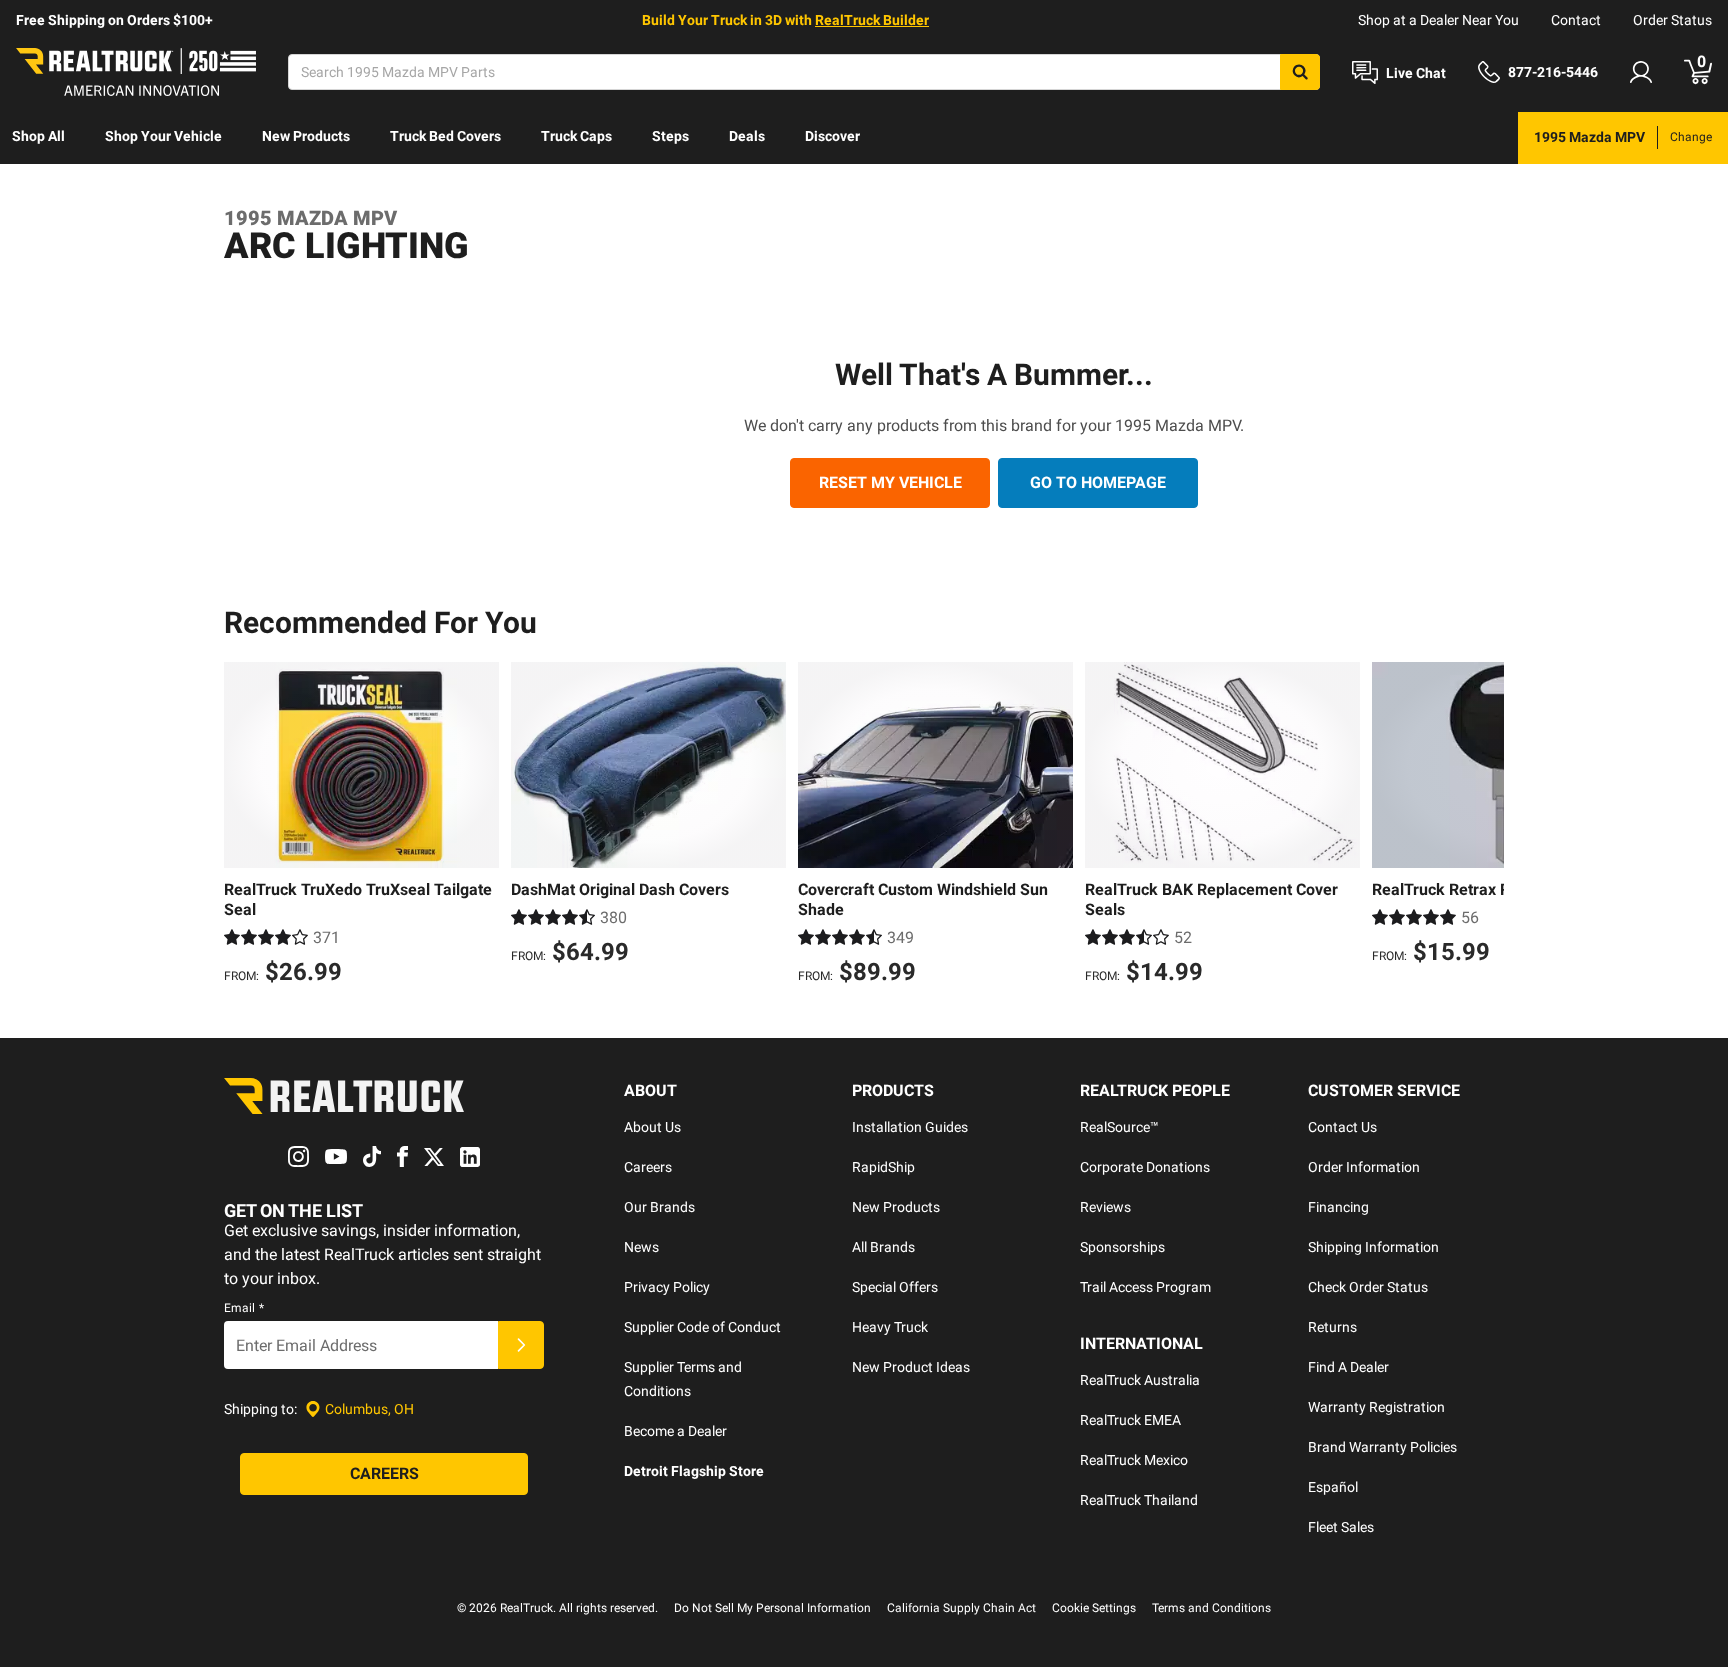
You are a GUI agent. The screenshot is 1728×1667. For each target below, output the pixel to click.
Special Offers (895, 1287)
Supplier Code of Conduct (702, 1327)
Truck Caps (576, 136)
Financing (1338, 1207)
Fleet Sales (1341, 1527)
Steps (670, 136)
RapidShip (883, 1167)
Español (1333, 1487)
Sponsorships (1122, 1247)
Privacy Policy (667, 1287)
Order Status (1672, 20)
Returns (1332, 1327)
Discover (832, 136)
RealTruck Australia (1140, 1380)
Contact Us (1342, 1127)
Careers (648, 1167)
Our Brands (659, 1207)
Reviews (1105, 1207)
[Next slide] (1484, 826)
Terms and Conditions (1211, 1608)
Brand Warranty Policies (1382, 1447)
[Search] (1300, 72)
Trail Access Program (1145, 1287)
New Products (306, 136)
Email (244, 1308)
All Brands (883, 1247)
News (641, 1247)
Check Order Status (1368, 1287)
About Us (652, 1127)
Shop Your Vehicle (163, 136)
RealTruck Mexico (1134, 1460)
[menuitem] (38, 138)
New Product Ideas (911, 1367)
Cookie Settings (1094, 1608)
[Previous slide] (244, 826)
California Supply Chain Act (961, 1608)
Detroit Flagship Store (694, 1471)
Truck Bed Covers (445, 136)
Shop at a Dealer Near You (1438, 20)
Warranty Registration (1376, 1407)
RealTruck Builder (872, 20)
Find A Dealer (1348, 1367)
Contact (1576, 20)
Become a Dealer (675, 1431)
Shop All (38, 136)
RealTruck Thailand (1139, 1500)
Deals (747, 136)
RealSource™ (1119, 1127)
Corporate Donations (1145, 1167)
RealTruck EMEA (1130, 1420)
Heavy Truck (890, 1327)
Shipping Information (1373, 1247)
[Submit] (521, 1345)
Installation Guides (910, 1127)
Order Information (1364, 1167)
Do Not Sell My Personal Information (772, 1608)
